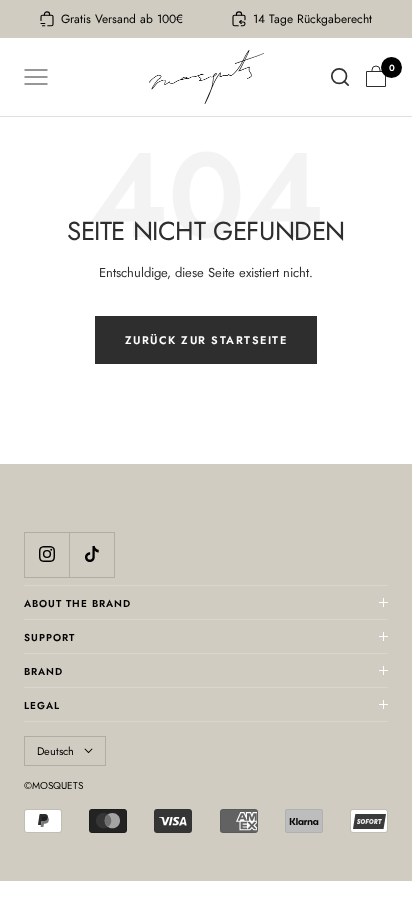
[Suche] (340, 77)
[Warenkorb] (376, 77)
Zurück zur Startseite (206, 340)
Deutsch (55, 751)
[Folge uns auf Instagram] (46, 554)
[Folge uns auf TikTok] (91, 554)
